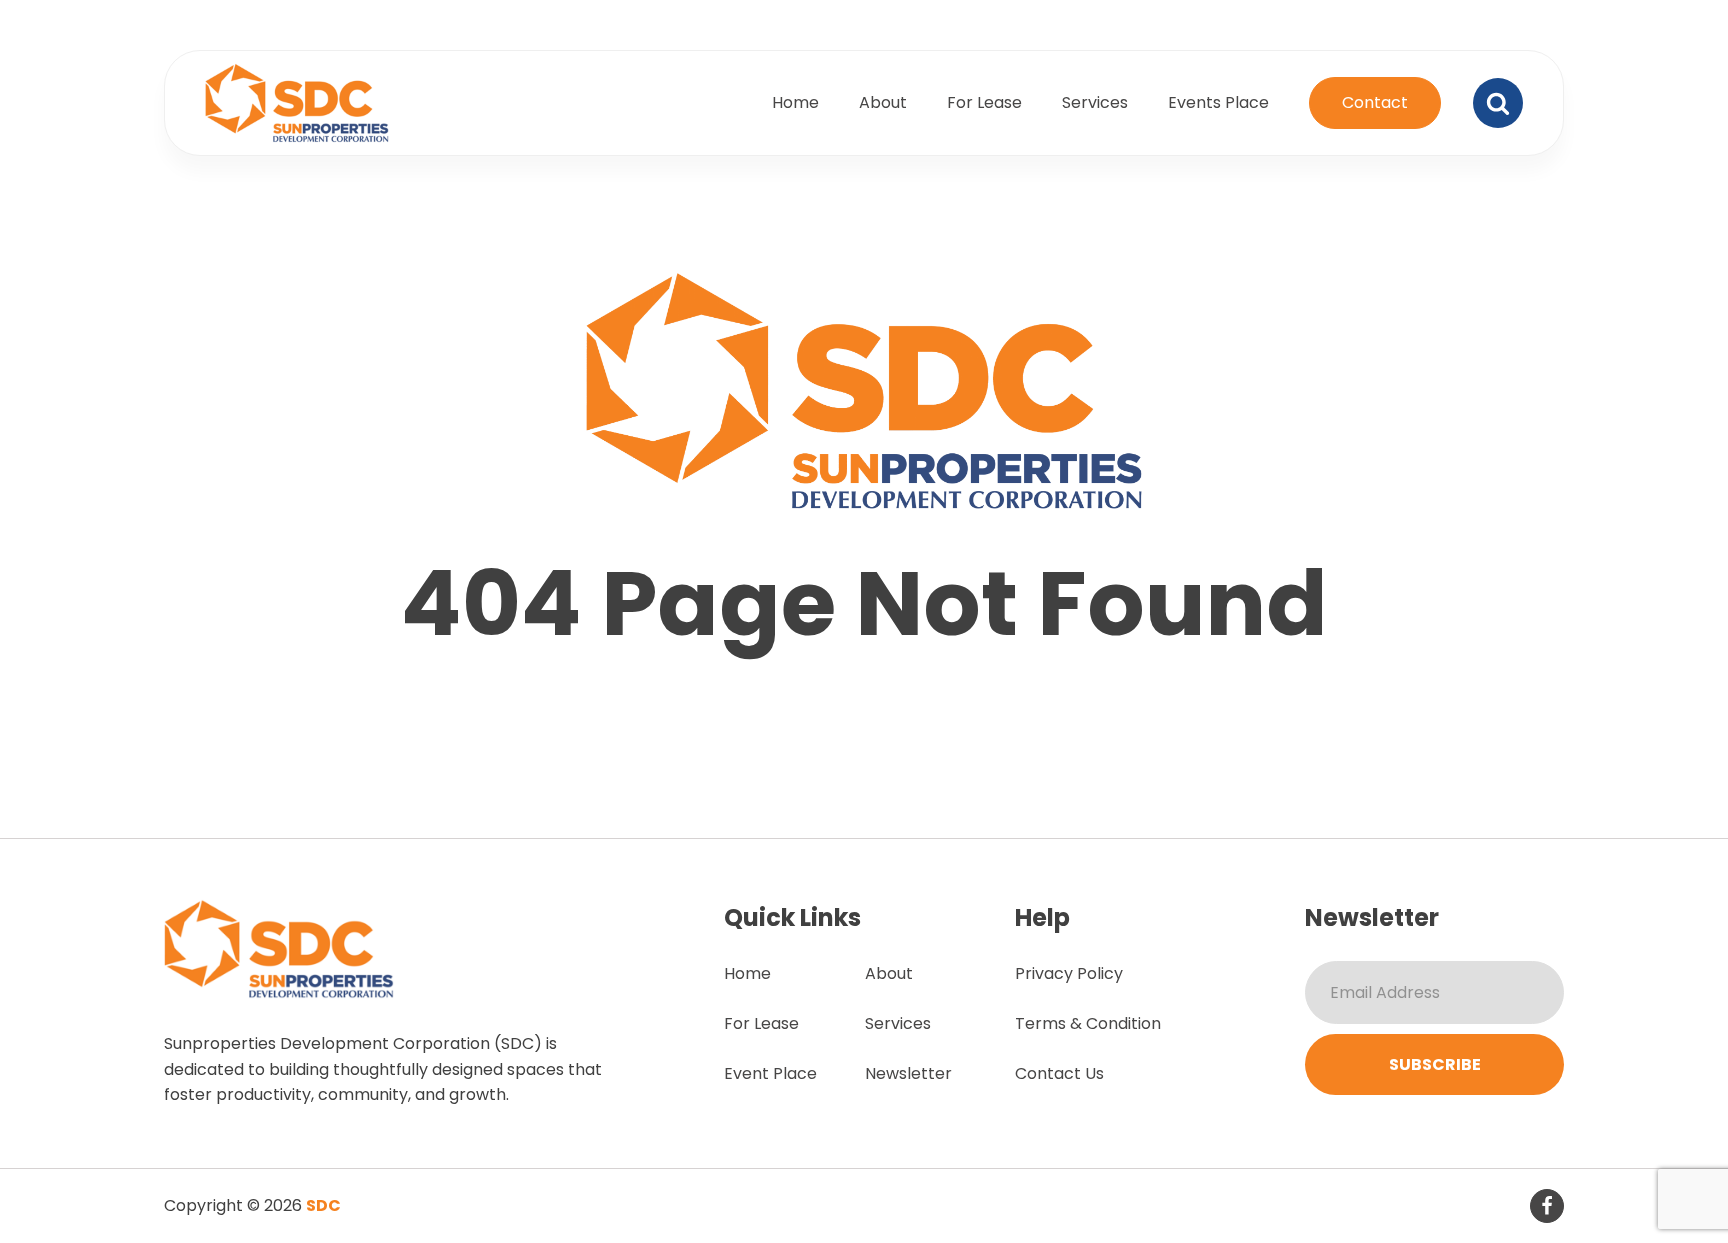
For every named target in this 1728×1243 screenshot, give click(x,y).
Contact (1375, 102)
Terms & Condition (1088, 1023)
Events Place (1218, 102)
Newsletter (908, 1073)
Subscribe (1435, 1064)
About (883, 102)
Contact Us (1059, 1073)
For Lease (984, 102)
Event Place (770, 1073)
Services (1095, 102)
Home (795, 102)
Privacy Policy (1069, 973)
